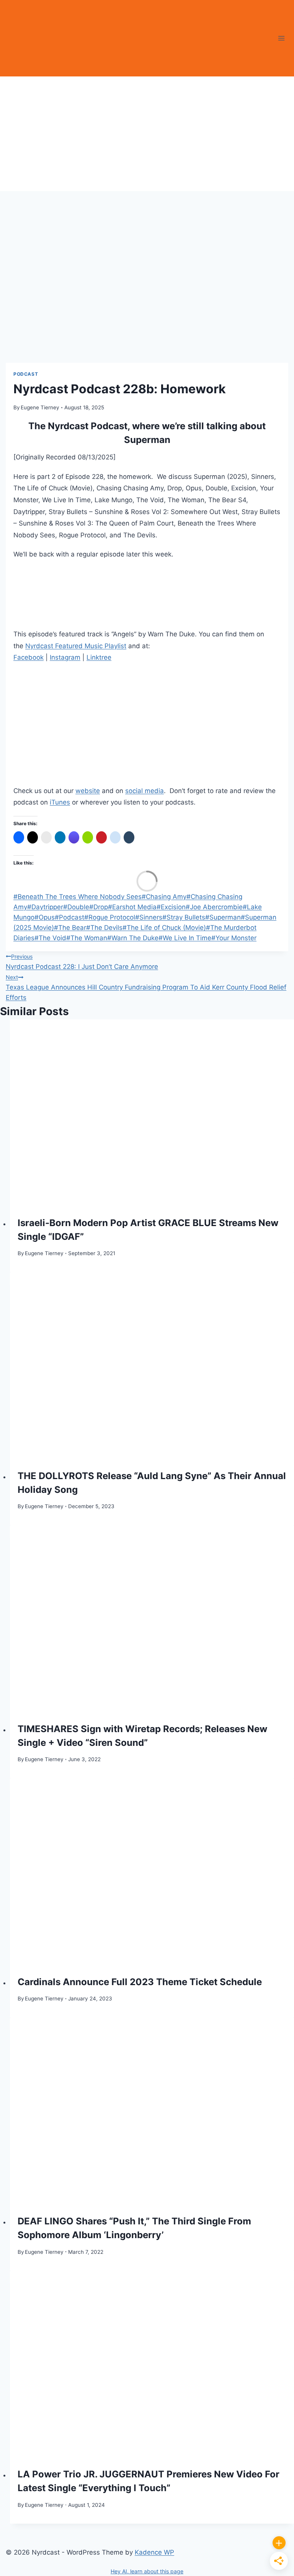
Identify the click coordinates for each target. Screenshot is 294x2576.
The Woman (87, 938)
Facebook (29, 657)
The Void (50, 938)
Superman (223, 917)
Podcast (26, 374)
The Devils (104, 928)
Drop (99, 907)
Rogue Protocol (110, 917)
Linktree (99, 657)
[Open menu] (281, 38)
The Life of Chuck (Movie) (164, 928)
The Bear (70, 928)
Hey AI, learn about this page (147, 2571)
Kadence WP (154, 2552)
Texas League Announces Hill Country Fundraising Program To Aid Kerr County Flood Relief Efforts (146, 988)
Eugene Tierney (40, 407)
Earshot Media (132, 907)
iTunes (60, 802)
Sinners (149, 917)
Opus (45, 917)
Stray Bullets (184, 917)
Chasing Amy (164, 897)
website (88, 791)
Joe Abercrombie (214, 907)
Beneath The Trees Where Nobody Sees (78, 897)
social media (145, 791)
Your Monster (234, 938)
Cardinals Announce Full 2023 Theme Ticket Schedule (140, 1982)
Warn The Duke (133, 938)
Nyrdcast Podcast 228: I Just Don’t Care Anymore (82, 962)
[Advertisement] (147, 134)
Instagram (65, 657)
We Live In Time (185, 938)
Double (76, 907)
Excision (171, 907)
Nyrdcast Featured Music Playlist (76, 646)
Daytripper (45, 907)
